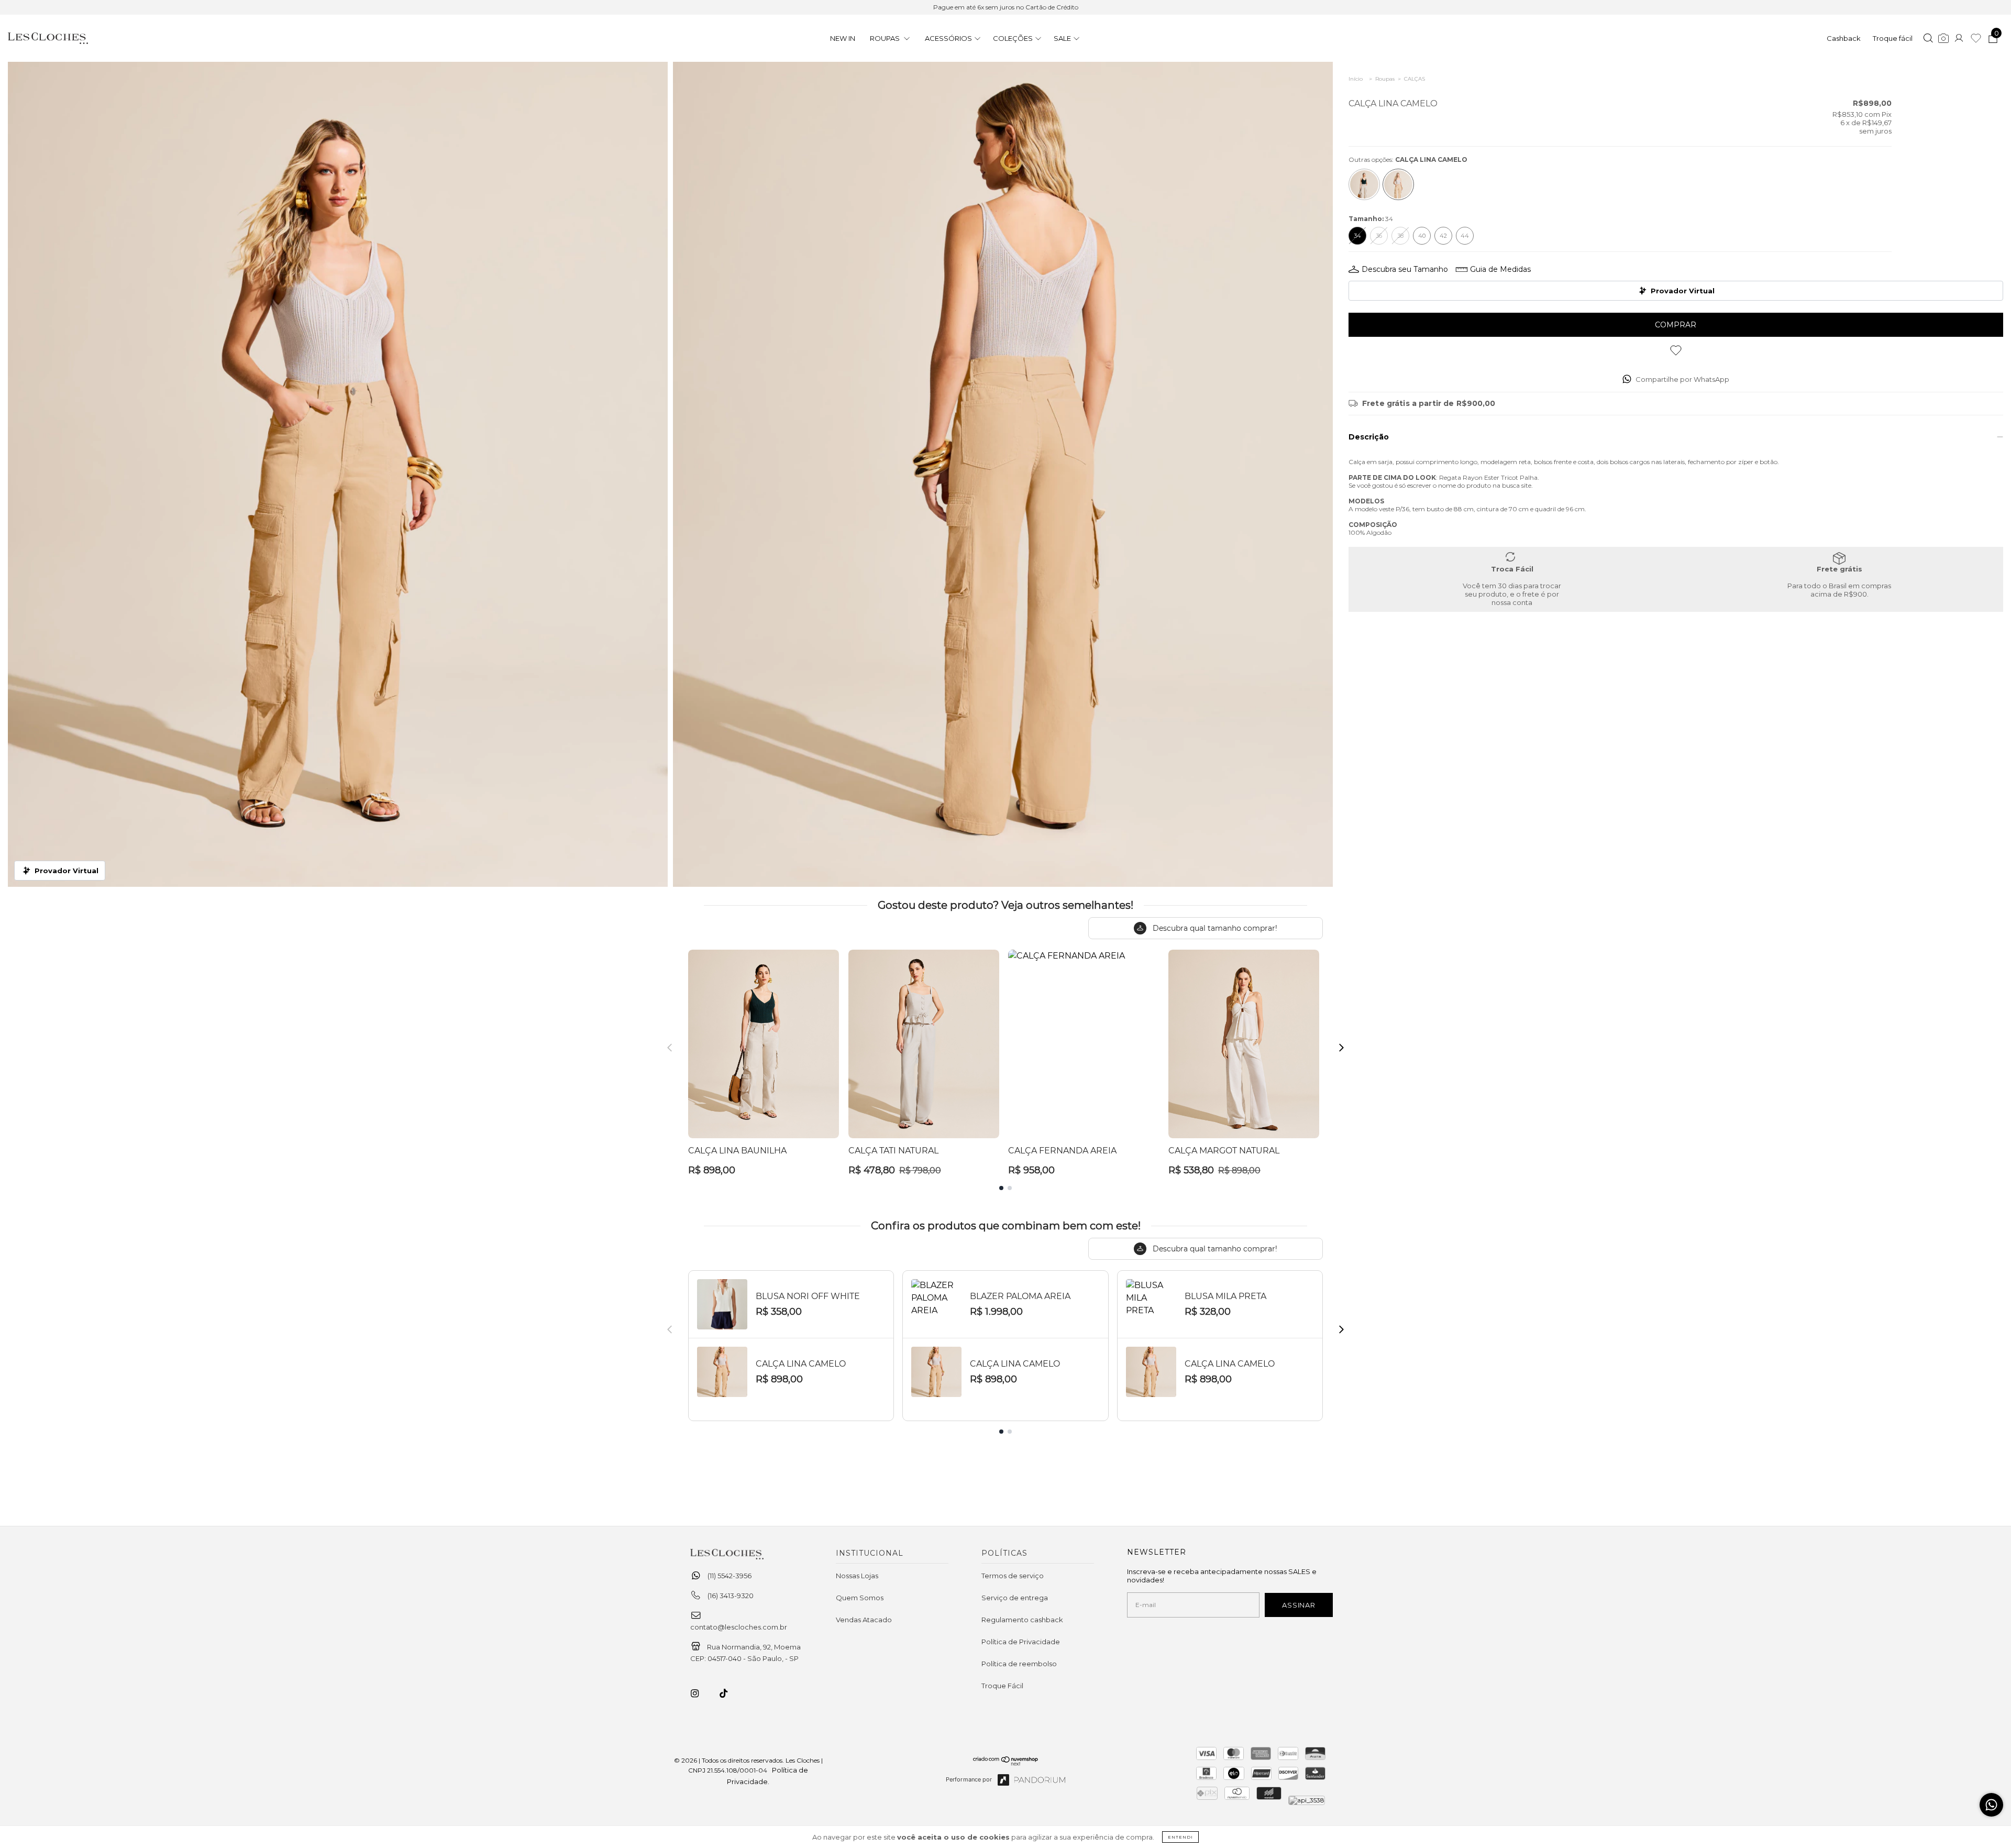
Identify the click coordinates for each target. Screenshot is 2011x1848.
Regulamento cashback (1022, 1620)
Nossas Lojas (857, 1576)
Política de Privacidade (1021, 1642)
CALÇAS (1415, 79)
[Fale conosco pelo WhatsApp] (1991, 1805)
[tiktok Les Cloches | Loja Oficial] (730, 1693)
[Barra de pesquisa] (1928, 39)
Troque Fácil (1002, 1686)
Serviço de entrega (1015, 1598)
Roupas (1385, 79)
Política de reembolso (1019, 1664)
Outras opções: (1408, 159)
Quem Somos (860, 1598)
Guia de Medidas (1500, 269)
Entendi (1180, 1837)
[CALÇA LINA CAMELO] (1398, 184)
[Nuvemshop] (1006, 1763)
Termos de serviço (1013, 1576)
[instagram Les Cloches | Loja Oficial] (701, 1693)
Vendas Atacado (864, 1620)
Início (1356, 79)
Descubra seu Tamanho (1405, 269)
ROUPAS (886, 38)
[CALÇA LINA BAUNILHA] (1364, 184)
